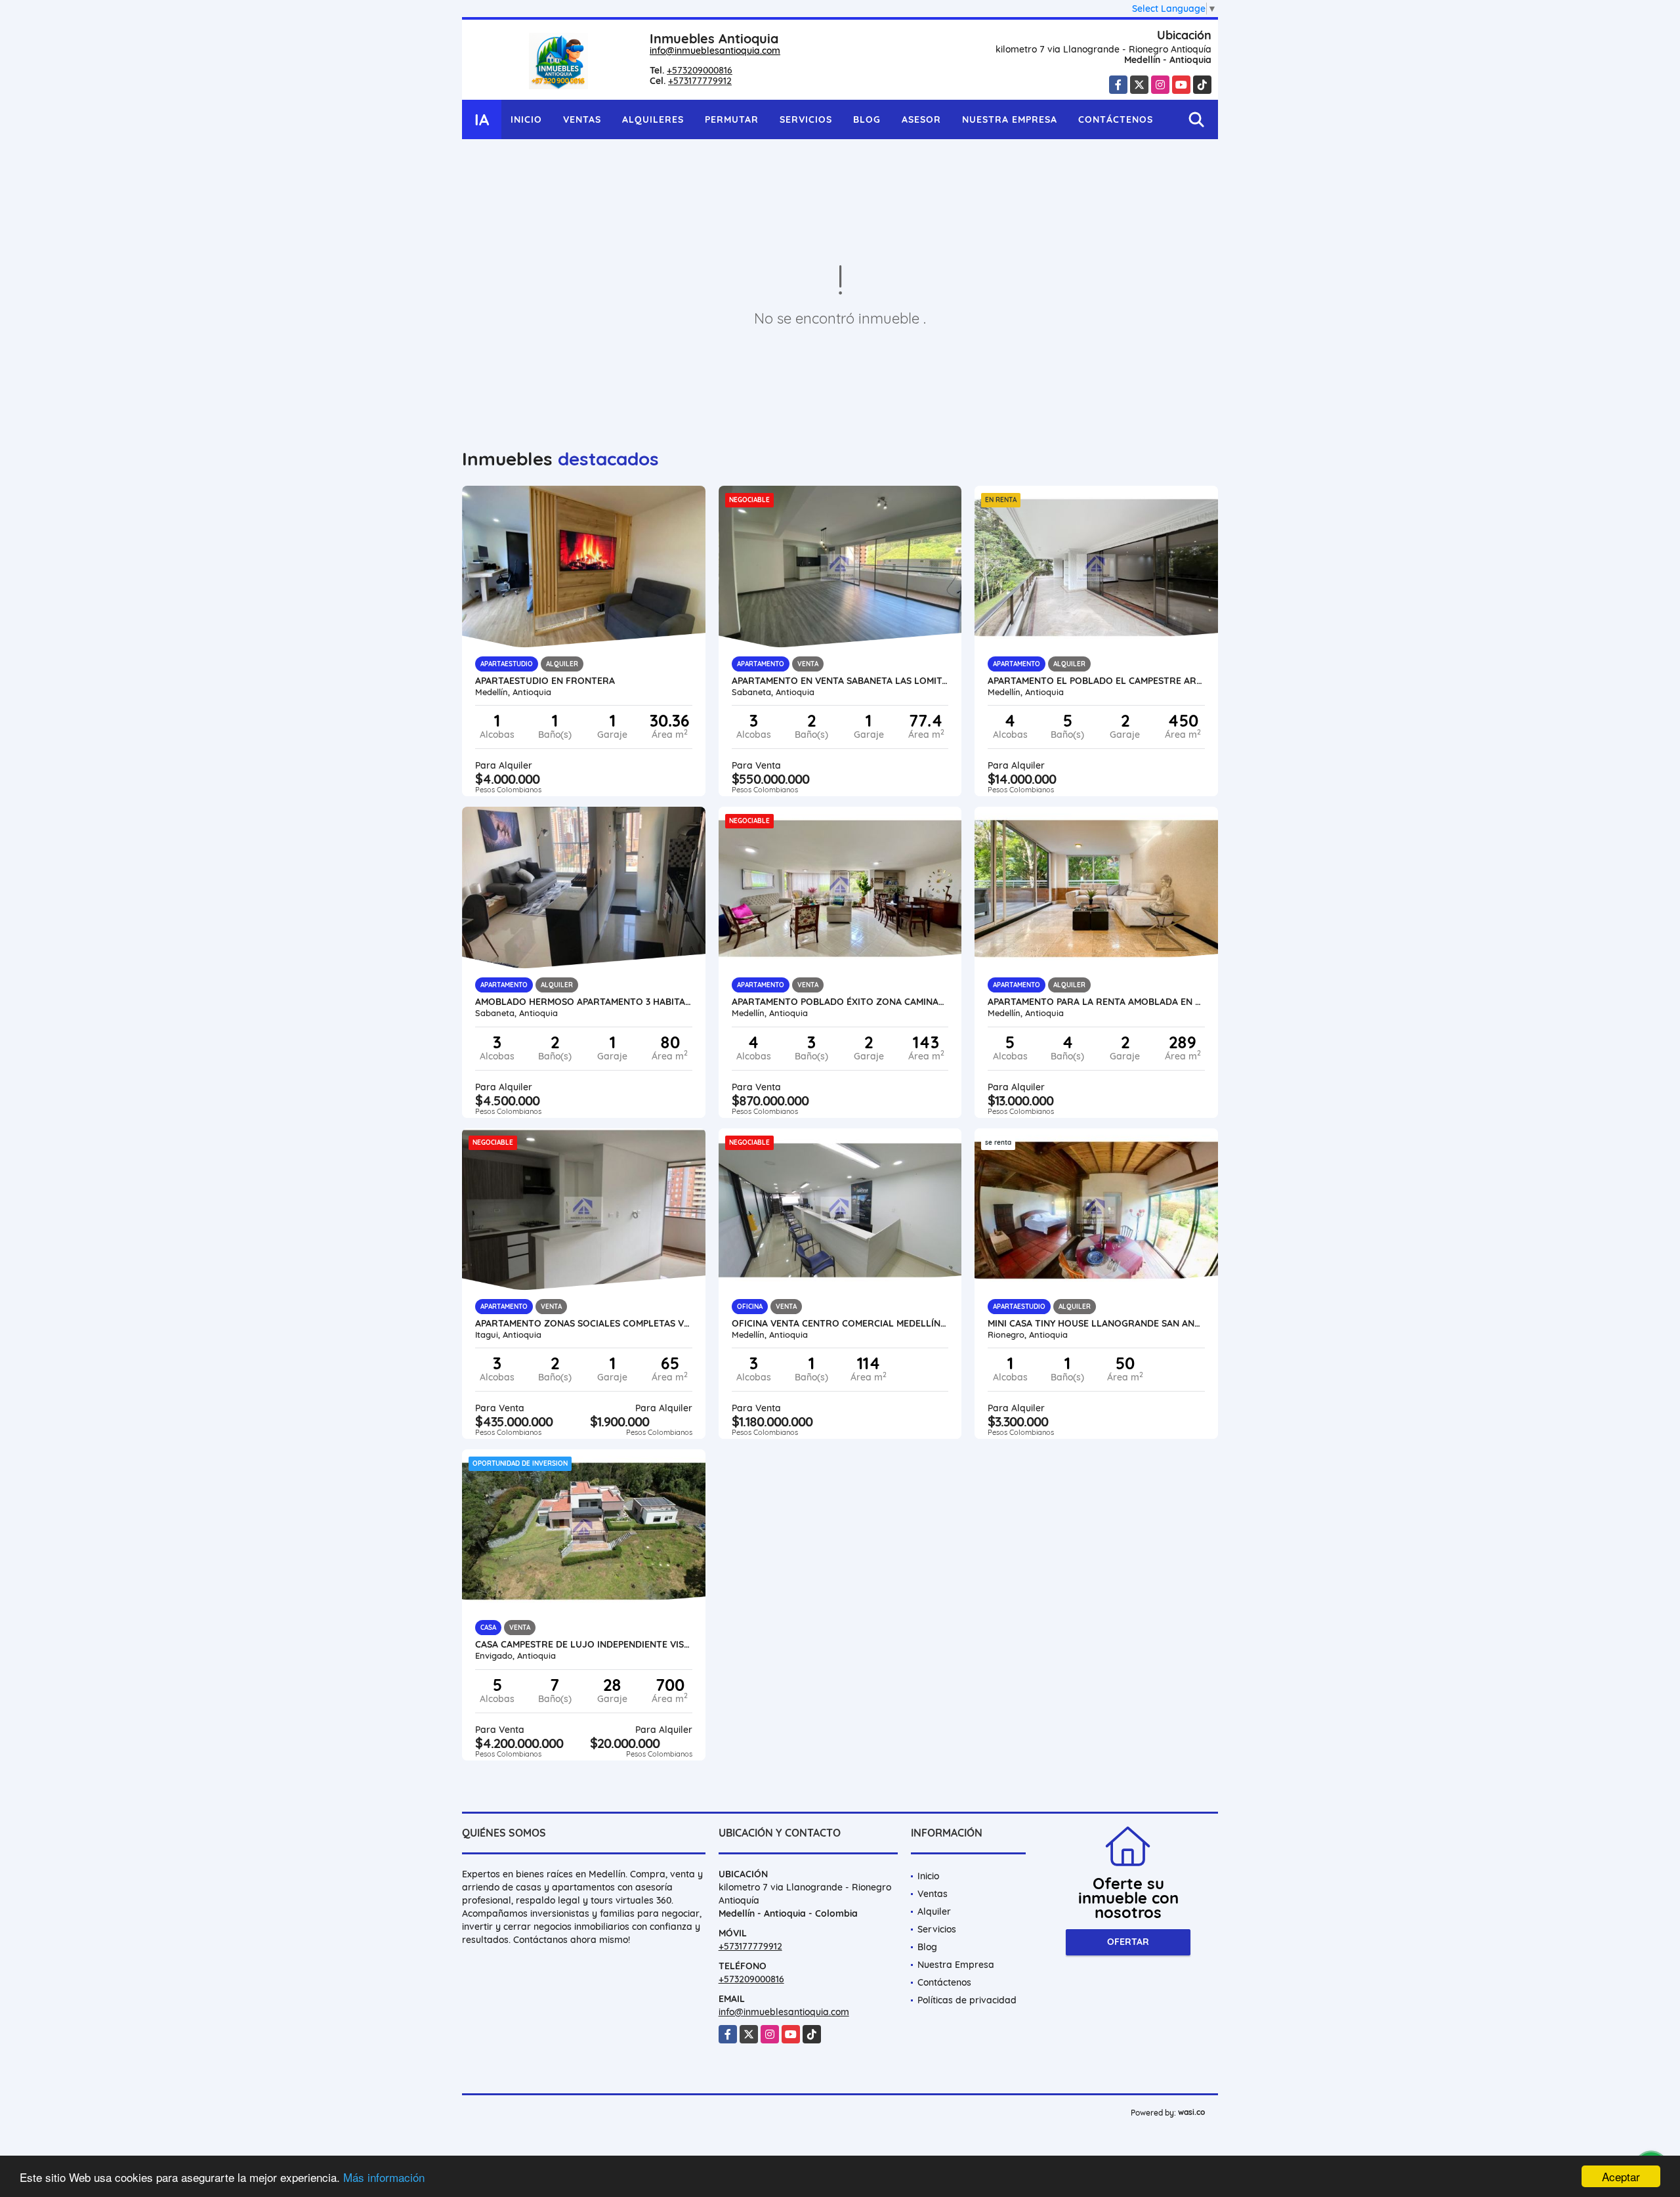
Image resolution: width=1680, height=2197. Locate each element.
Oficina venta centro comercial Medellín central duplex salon (840, 1323)
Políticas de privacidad (967, 2000)
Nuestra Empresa (1010, 119)
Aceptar (1621, 2176)
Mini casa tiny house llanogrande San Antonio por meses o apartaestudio (1096, 1323)
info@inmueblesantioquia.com (715, 51)
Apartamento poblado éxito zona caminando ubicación (840, 1002)
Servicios (806, 119)
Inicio (526, 119)
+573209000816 (700, 70)
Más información (384, 2177)
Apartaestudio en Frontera (545, 681)
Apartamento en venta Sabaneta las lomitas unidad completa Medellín (840, 681)
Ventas (582, 119)
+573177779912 (700, 81)
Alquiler (934, 1911)
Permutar (732, 119)
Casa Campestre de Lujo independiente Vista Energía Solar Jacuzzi (584, 1644)
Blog (867, 119)
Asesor (921, 119)
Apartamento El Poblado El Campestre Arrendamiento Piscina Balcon (1096, 681)
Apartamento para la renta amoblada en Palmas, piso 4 (1096, 1002)
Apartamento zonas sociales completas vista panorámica (584, 1323)
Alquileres (653, 119)
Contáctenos (1116, 119)
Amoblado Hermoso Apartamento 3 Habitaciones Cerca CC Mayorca (584, 1002)
